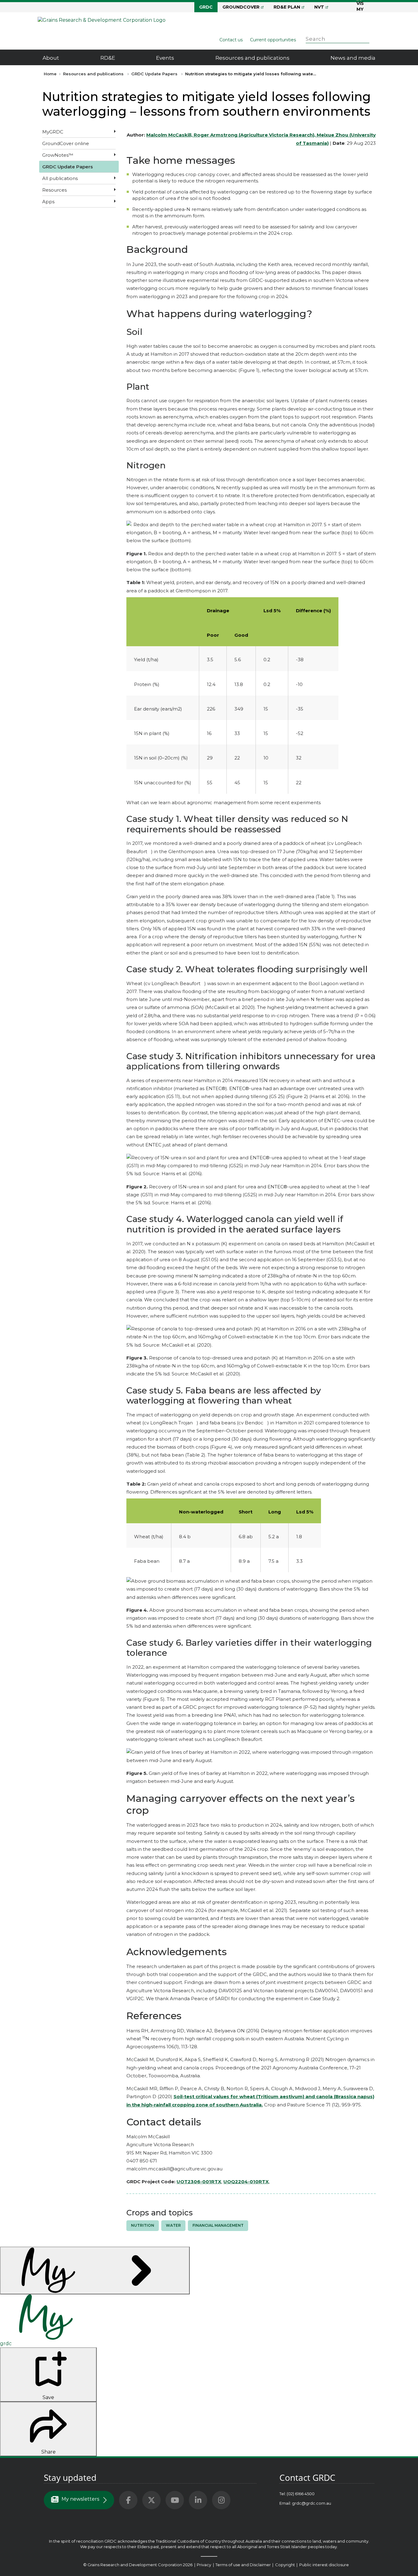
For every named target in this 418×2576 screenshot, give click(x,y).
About (51, 58)
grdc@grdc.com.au (312, 2503)
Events (165, 58)
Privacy (204, 2565)
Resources (54, 190)
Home (50, 74)
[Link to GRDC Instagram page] (221, 2500)
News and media (353, 58)
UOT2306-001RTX (199, 2182)
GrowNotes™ (58, 155)
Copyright (286, 2565)
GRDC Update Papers (154, 74)
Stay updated (70, 2477)
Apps (48, 202)
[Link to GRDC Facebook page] (128, 2500)
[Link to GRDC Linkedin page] (198, 2500)
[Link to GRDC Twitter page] (151, 2500)
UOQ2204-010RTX (246, 2182)
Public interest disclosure (324, 2565)
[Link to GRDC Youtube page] (175, 2500)
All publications (60, 178)
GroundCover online (66, 143)
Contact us (231, 40)
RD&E (108, 58)
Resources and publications (252, 58)
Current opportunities (273, 40)
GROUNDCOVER (241, 7)
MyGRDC (53, 132)
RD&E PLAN (287, 7)
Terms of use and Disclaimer (243, 2565)
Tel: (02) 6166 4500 (297, 2494)
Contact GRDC (307, 2477)
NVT (319, 7)
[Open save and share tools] (95, 2270)
